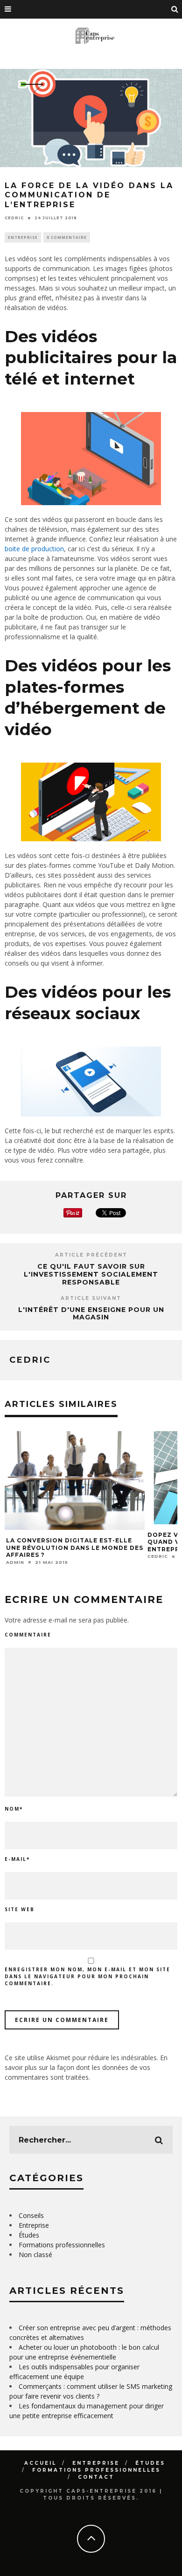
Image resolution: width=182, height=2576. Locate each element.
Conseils (31, 2215)
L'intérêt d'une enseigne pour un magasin (91, 1314)
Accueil (40, 2463)
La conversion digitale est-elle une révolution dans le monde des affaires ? (75, 1548)
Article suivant (91, 1298)
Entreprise (23, 237)
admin (15, 1562)
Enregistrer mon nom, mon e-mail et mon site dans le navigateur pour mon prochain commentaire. (87, 1976)
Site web (20, 1909)
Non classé (35, 2255)
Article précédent (91, 1255)
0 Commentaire (67, 237)
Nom (14, 1809)
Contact (96, 2477)
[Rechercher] (175, 9)
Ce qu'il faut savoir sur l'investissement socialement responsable (91, 1274)
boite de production (34, 549)
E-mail (17, 1859)
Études (29, 2235)
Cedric (14, 218)
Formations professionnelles (62, 2245)
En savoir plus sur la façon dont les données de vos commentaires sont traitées (86, 2067)
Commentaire (28, 1635)
